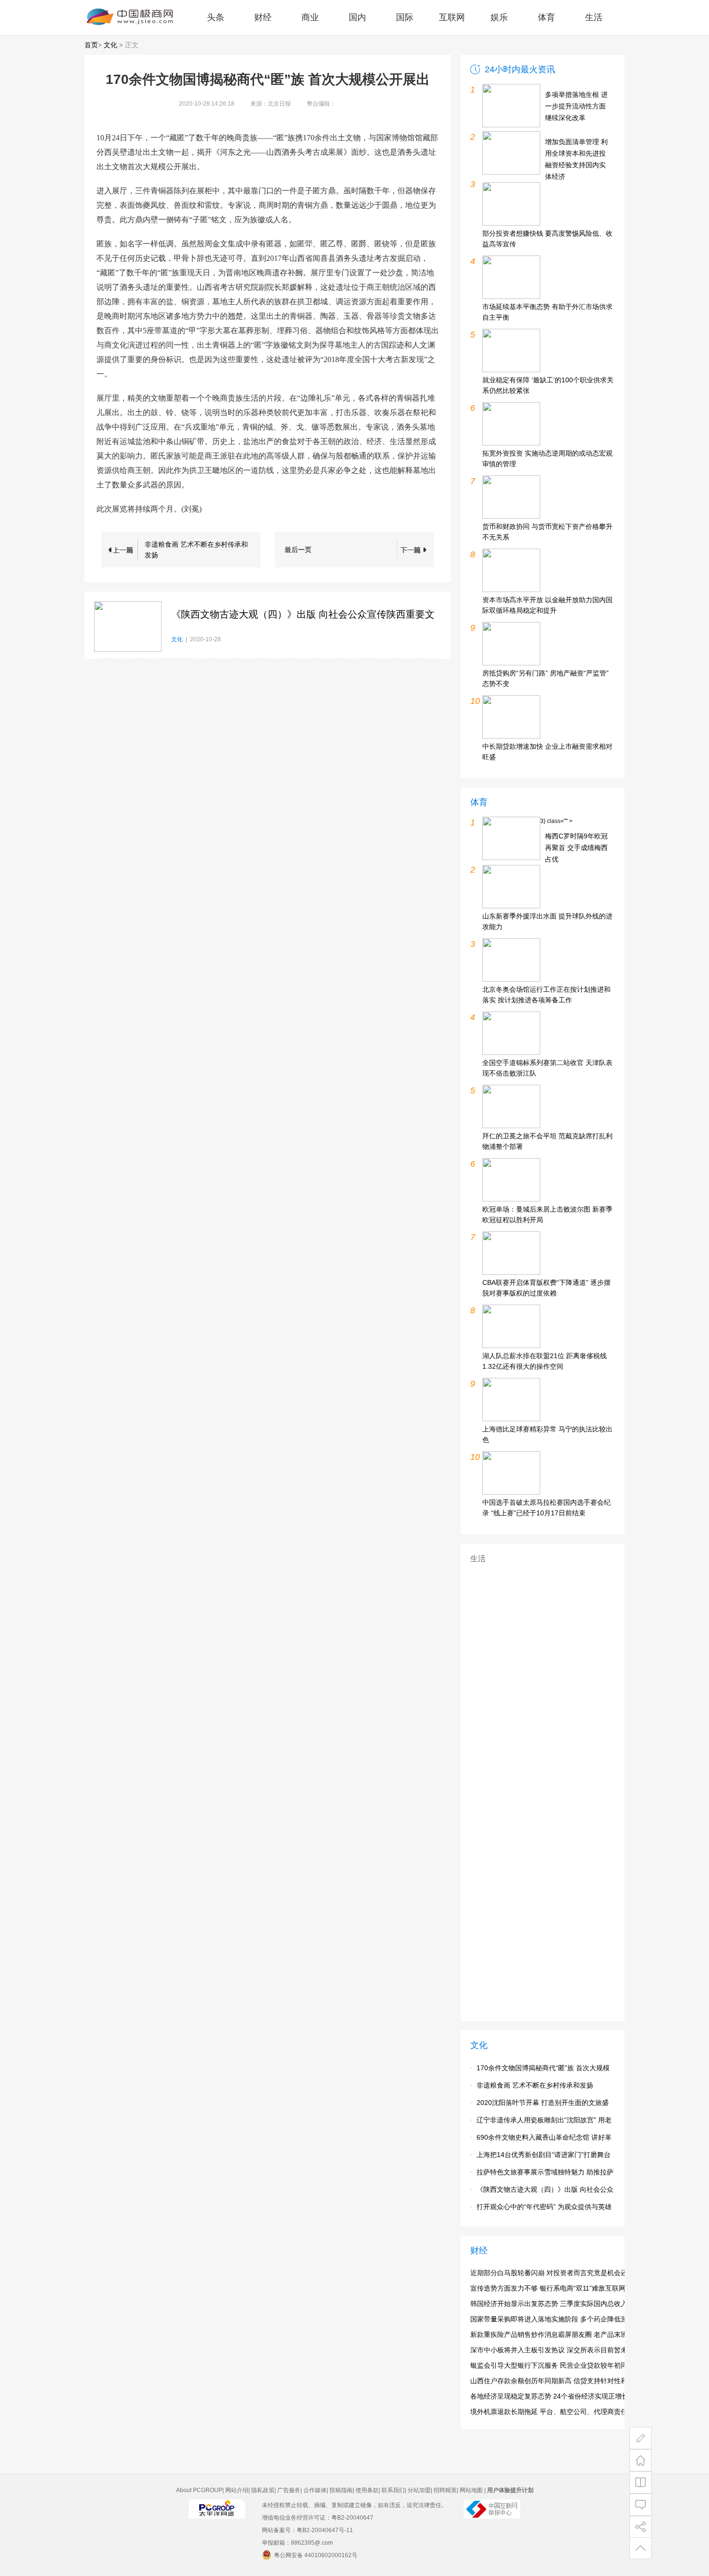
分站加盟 (419, 2490)
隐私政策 (263, 2490)
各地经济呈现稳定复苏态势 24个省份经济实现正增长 (549, 2396)
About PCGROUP (199, 2490)
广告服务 (289, 2490)
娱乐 (499, 17)
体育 (546, 17)
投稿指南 (341, 2490)
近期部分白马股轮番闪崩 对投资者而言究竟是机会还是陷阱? (561, 2273)
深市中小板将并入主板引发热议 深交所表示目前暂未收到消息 (562, 2350)
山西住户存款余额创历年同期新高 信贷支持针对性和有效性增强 (566, 2381)
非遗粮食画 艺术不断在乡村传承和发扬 (196, 550)
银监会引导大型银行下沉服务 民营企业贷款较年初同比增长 (559, 2365)
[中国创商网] (217, 2517)
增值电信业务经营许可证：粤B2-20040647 (318, 2518)
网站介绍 (237, 2490)
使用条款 (367, 2490)
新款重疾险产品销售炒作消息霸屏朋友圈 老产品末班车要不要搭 (566, 2334)
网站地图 (471, 2490)
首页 (91, 45)
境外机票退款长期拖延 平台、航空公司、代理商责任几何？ (559, 2412)
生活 (594, 17)
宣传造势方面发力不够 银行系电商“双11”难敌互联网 (548, 2288)
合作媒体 (315, 2490)
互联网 (452, 17)
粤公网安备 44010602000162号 (316, 2555)
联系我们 (393, 2490)
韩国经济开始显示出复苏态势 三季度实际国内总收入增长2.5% (563, 2304)
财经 (263, 17)
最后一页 (298, 550)
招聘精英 (445, 2490)
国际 (405, 17)
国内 (357, 17)
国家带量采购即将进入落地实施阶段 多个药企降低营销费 (556, 2319)
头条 (216, 17)
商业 (310, 17)
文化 (110, 45)
